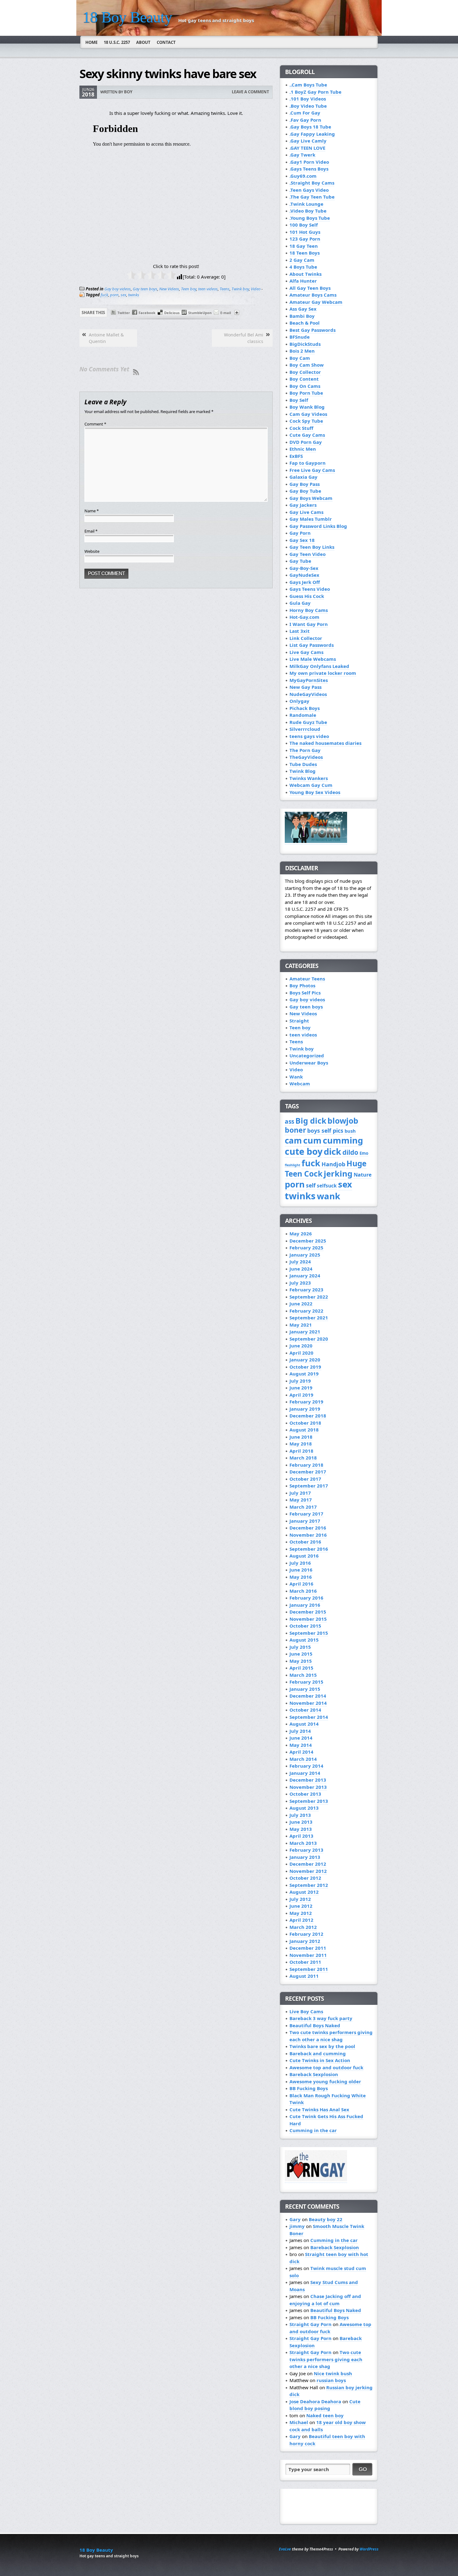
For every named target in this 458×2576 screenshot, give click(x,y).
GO (363, 2469)
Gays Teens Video (310, 589)
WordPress (369, 2549)
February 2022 (306, 1311)
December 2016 (308, 1528)
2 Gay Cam (302, 260)
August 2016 (304, 1556)
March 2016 (303, 1591)
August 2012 (304, 1892)
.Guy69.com (303, 176)
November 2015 (308, 1619)
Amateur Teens (307, 979)
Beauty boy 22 (326, 2219)
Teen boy (189, 289)
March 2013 (303, 1843)
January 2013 (305, 1857)
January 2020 (305, 1360)
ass (289, 1121)
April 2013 (301, 1836)
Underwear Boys (309, 1063)
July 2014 (300, 1731)
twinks (134, 295)
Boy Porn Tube (306, 393)
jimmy (297, 2226)
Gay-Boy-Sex (304, 568)
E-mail (226, 313)
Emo (364, 1153)
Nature (363, 1175)
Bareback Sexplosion (314, 2074)
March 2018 (303, 1458)
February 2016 (306, 1598)
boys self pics (325, 1131)
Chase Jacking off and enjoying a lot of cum (325, 2300)
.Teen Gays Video (309, 190)
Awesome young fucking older (325, 2081)
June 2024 (301, 1269)
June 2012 (301, 1906)
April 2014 (301, 1752)
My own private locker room (323, 673)
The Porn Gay (305, 750)
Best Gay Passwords (312, 330)
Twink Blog (303, 771)
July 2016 (300, 1563)
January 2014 (305, 1773)
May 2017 (301, 1500)
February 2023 (306, 1290)
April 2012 (301, 1920)
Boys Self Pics (305, 993)
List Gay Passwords (312, 645)
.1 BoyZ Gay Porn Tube (315, 92)
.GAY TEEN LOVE (307, 148)
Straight (299, 1021)
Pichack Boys (305, 708)
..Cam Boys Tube (308, 85)
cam (293, 1140)
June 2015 (301, 1654)
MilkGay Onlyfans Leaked (319, 666)
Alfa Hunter (303, 281)
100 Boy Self (304, 225)
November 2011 (308, 1955)
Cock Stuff (301, 428)
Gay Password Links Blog (318, 526)
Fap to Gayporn (308, 463)
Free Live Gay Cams (312, 470)
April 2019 (301, 1395)
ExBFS (296, 456)
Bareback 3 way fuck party (321, 2018)
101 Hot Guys (305, 232)
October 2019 (305, 1367)
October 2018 (305, 1423)
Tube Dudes (303, 764)
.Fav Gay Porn (305, 120)
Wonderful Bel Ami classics (244, 338)
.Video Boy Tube (308, 211)
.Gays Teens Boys (309, 169)
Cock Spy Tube (306, 421)
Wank (296, 1077)
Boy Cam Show (307, 365)
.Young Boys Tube (310, 218)
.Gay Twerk (302, 155)
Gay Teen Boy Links (312, 547)
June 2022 (301, 1304)
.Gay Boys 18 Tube (310, 127)
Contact (166, 42)
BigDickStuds (305, 344)
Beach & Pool (305, 323)
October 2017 (305, 1479)
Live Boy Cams (306, 2011)
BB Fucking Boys (309, 2088)
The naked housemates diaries (325, 743)
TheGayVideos (306, 757)
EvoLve (285, 2549)
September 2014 (309, 1717)
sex (123, 295)
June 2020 (301, 1346)
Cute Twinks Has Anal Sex (319, 2109)
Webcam (300, 1084)
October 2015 (305, 1626)
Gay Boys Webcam (311, 498)
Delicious (172, 313)
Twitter (124, 313)
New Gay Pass (305, 687)
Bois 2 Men (302, 351)
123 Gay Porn (305, 239)
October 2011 (305, 1962)
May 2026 (301, 1234)
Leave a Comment (250, 92)
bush (350, 1131)
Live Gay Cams (306, 652)
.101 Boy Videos (308, 99)
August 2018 (304, 1430)
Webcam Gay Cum (311, 785)
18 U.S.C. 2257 (117, 42)
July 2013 (300, 1815)
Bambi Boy (302, 316)
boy (128, 92)
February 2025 (306, 1248)
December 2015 (308, 1612)
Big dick (311, 1121)
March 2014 (303, 1759)
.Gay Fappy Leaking (312, 134)
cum (312, 1140)
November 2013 (308, 1787)
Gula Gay (300, 603)
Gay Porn (300, 533)
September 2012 (309, 1885)
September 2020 (309, 1339)
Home (91, 42)
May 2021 (301, 1325)
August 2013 (304, 1808)
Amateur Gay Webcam (316, 302)
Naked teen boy (325, 2415)
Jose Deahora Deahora (315, 2401)
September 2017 (309, 1486)
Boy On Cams (305, 386)
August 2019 (304, 1374)
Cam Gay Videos (308, 414)
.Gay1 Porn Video (309, 162)
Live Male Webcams (313, 659)
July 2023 (300, 1283)
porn (114, 295)
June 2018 (301, 1437)
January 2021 (305, 1332)
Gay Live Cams (306, 512)
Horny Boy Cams (309, 610)
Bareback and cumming (318, 2053)
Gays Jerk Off (305, 582)
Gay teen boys (145, 289)
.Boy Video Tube (308, 106)
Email (91, 531)
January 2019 (305, 1409)
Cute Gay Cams (307, 435)
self (311, 1185)
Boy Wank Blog (307, 407)
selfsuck (327, 1186)
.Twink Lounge (306, 204)
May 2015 (301, 1661)
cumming (343, 1140)
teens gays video (309, 736)
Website (92, 551)
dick (332, 1152)
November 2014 (308, 1703)
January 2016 (305, 1605)
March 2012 (303, 1927)
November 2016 (308, 1535)
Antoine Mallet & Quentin (106, 338)
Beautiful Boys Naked (315, 2025)
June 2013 (301, 1822)
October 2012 (305, 1878)
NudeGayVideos (308, 694)
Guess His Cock (307, 596)
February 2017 (306, 1514)
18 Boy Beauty (127, 17)
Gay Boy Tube (305, 491)
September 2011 (309, 1969)
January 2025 (305, 1255)
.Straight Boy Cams (312, 183)
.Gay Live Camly (308, 141)
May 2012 (301, 1913)
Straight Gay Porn (310, 2324)
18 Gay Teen (304, 246)
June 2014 (301, 1738)
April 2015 (301, 1668)
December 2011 (308, 1948)
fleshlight (293, 1165)
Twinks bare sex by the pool (322, 2046)
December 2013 (308, 1780)
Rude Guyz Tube (308, 722)
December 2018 (308, 1416)
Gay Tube (300, 561)
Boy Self (299, 400)
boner (295, 1130)
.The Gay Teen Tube (312, 197)
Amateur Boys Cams (313, 295)
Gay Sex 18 (302, 540)
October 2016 (305, 1542)
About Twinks (305, 274)
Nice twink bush (333, 2373)
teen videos (208, 289)
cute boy (304, 1151)
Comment (95, 424)
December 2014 (308, 1696)
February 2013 (306, 1850)
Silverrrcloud (305, 729)
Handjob (333, 1164)
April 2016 (301, 1584)
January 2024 (305, 1276)
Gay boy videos (118, 289)
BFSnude (300, 337)
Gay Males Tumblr (311, 519)
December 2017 (308, 1472)
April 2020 (301, 1353)
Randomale (303, 715)
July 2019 (300, 1381)
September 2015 (309, 1633)
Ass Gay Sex (303, 309)
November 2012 (308, 1871)
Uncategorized (307, 1055)
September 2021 (309, 1318)
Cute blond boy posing (325, 2405)
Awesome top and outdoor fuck (326, 2067)
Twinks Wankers (309, 778)
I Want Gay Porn (309, 624)
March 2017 (303, 1507)
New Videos (169, 289)
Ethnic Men (303, 449)
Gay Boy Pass (305, 484)
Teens (225, 289)
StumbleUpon (200, 313)
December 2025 (308, 1241)
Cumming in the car (313, 2130)
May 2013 (301, 1829)
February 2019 (306, 1402)
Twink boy (240, 289)
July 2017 (300, 1493)
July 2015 (300, 1647)
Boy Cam (300, 358)
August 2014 (304, 1724)
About (143, 42)
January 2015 (305, 1689)
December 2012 (308, 1864)
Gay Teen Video (308, 554)
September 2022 (309, 1297)
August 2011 (304, 1976)
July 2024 (300, 1262)
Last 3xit (300, 631)
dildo (350, 1152)
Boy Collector (305, 372)
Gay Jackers (303, 505)
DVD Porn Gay (306, 442)
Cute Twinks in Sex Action (320, 2060)
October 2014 (305, 1710)
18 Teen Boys (305, 253)
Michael (299, 2422)
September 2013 (309, 1801)
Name (92, 511)
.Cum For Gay (305, 113)
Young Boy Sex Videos (315, 792)
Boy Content (304, 379)
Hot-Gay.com (304, 617)
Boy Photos (302, 985)
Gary (295, 2219)
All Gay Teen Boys (310, 288)
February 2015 (306, 1682)
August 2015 (304, 1640)
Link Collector (306, 638)
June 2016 (301, 1570)
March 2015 (303, 1675)
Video (256, 289)
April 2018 (301, 1451)
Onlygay (299, 701)
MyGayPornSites (309, 680)
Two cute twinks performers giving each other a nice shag (331, 2036)
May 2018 (301, 1444)
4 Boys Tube (303, 267)
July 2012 (300, 1899)
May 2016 (301, 1577)
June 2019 (301, 1388)
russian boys (331, 2380)
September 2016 (309, 1549)
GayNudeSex (304, 575)
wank (329, 1196)
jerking (338, 1174)
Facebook (147, 313)
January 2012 (305, 1941)
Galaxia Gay (303, 477)
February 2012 (306, 1934)
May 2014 (301, 1745)
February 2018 (306, 1465)
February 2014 (306, 1766)
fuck (104, 295)
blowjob (343, 1121)
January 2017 (305, 1521)
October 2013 (305, 1794)
